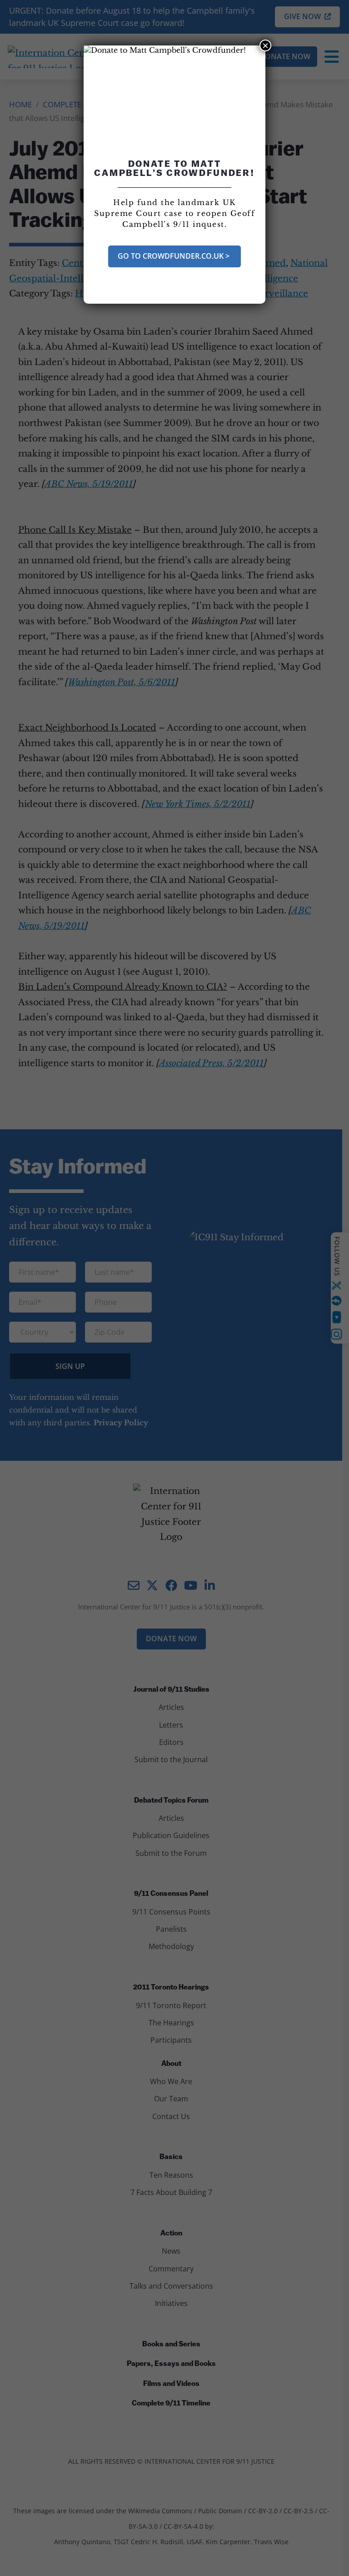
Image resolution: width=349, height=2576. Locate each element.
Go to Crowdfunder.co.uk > (174, 256)
